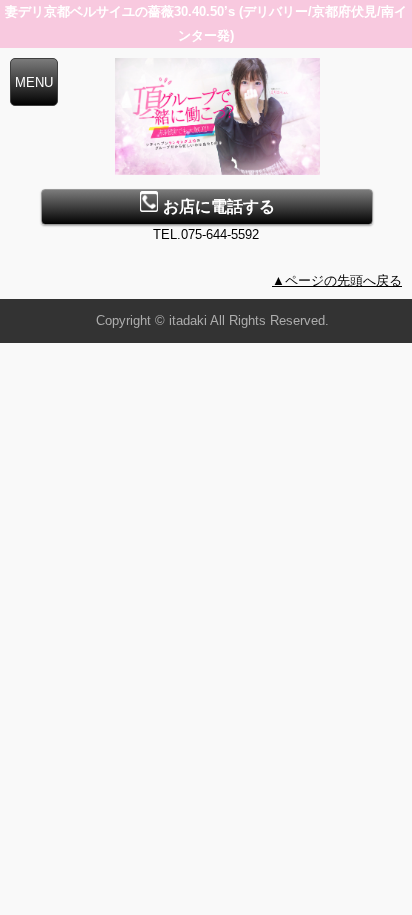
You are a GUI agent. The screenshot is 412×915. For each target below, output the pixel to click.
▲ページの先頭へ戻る (337, 280)
